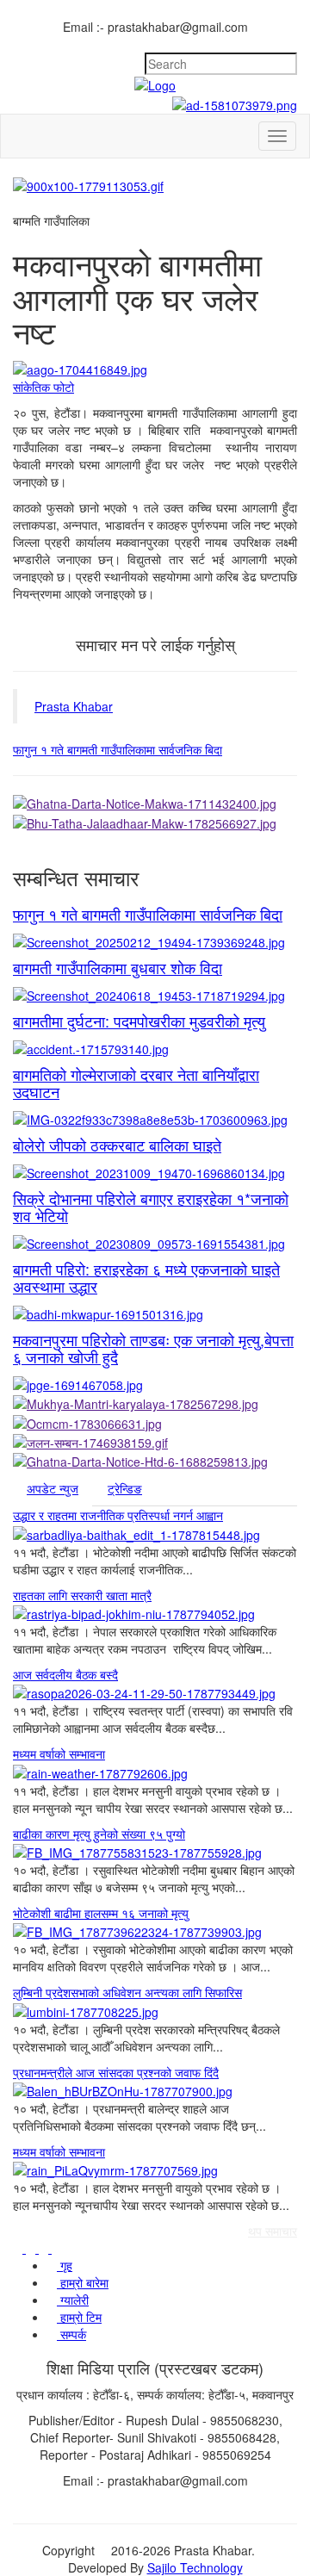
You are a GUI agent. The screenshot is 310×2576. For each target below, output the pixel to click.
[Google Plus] (279, 44)
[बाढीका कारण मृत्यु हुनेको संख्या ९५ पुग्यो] (155, 1852)
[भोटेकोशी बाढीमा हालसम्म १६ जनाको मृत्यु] (155, 1931)
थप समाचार (273, 2231)
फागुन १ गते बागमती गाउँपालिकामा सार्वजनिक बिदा (118, 749)
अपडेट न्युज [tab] (53, 1488)
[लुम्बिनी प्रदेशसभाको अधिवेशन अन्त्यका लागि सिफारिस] (155, 2010)
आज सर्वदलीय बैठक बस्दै (65, 1674)
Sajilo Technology (195, 2567)
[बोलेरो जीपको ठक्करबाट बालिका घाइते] (155, 1172)
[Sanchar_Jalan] (155, 1442)
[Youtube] (56, 2248)
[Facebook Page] (19, 2248)
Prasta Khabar (74, 706)
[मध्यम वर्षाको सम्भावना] (155, 1772)
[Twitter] (267, 44)
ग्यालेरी (73, 2300)
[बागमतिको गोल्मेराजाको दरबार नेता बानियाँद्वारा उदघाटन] (155, 1119)
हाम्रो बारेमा (83, 2282)
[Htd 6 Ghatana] (155, 1461)
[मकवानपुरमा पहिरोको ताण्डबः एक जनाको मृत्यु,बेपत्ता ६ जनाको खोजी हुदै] (155, 1384)
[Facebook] (254, 44)
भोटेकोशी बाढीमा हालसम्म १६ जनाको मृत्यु (101, 1913)
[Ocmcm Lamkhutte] (155, 1422)
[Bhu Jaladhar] (155, 822)
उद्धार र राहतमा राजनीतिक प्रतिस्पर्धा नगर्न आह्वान (118, 1515)
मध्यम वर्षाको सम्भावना (59, 1754)
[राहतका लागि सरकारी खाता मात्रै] (155, 1613)
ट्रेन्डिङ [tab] (125, 1488)
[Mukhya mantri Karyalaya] (155, 1403)
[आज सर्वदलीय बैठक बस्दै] (155, 1692)
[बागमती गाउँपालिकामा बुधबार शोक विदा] (155, 995)
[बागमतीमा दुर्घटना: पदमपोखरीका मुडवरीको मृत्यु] (155, 1048)
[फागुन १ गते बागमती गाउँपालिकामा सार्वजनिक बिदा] (155, 941)
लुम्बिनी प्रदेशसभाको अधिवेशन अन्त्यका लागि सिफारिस (127, 1992)
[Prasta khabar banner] (155, 103)
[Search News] (292, 44)
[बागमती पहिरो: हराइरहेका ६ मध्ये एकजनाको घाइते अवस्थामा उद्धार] (155, 1313)
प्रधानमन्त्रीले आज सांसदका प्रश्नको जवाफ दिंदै (116, 2072)
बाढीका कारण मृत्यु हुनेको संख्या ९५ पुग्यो (99, 1834)
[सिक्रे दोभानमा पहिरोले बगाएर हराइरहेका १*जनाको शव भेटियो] (155, 1243)
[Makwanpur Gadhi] (155, 803)
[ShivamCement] (155, 185)
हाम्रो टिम (79, 2317)
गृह (65, 2265)
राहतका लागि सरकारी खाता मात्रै (82, 1595)
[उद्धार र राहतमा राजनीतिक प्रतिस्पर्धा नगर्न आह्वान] (155, 1533)
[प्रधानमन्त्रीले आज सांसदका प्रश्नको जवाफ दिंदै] (155, 2090)
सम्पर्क (71, 2334)
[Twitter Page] (32, 2248)
